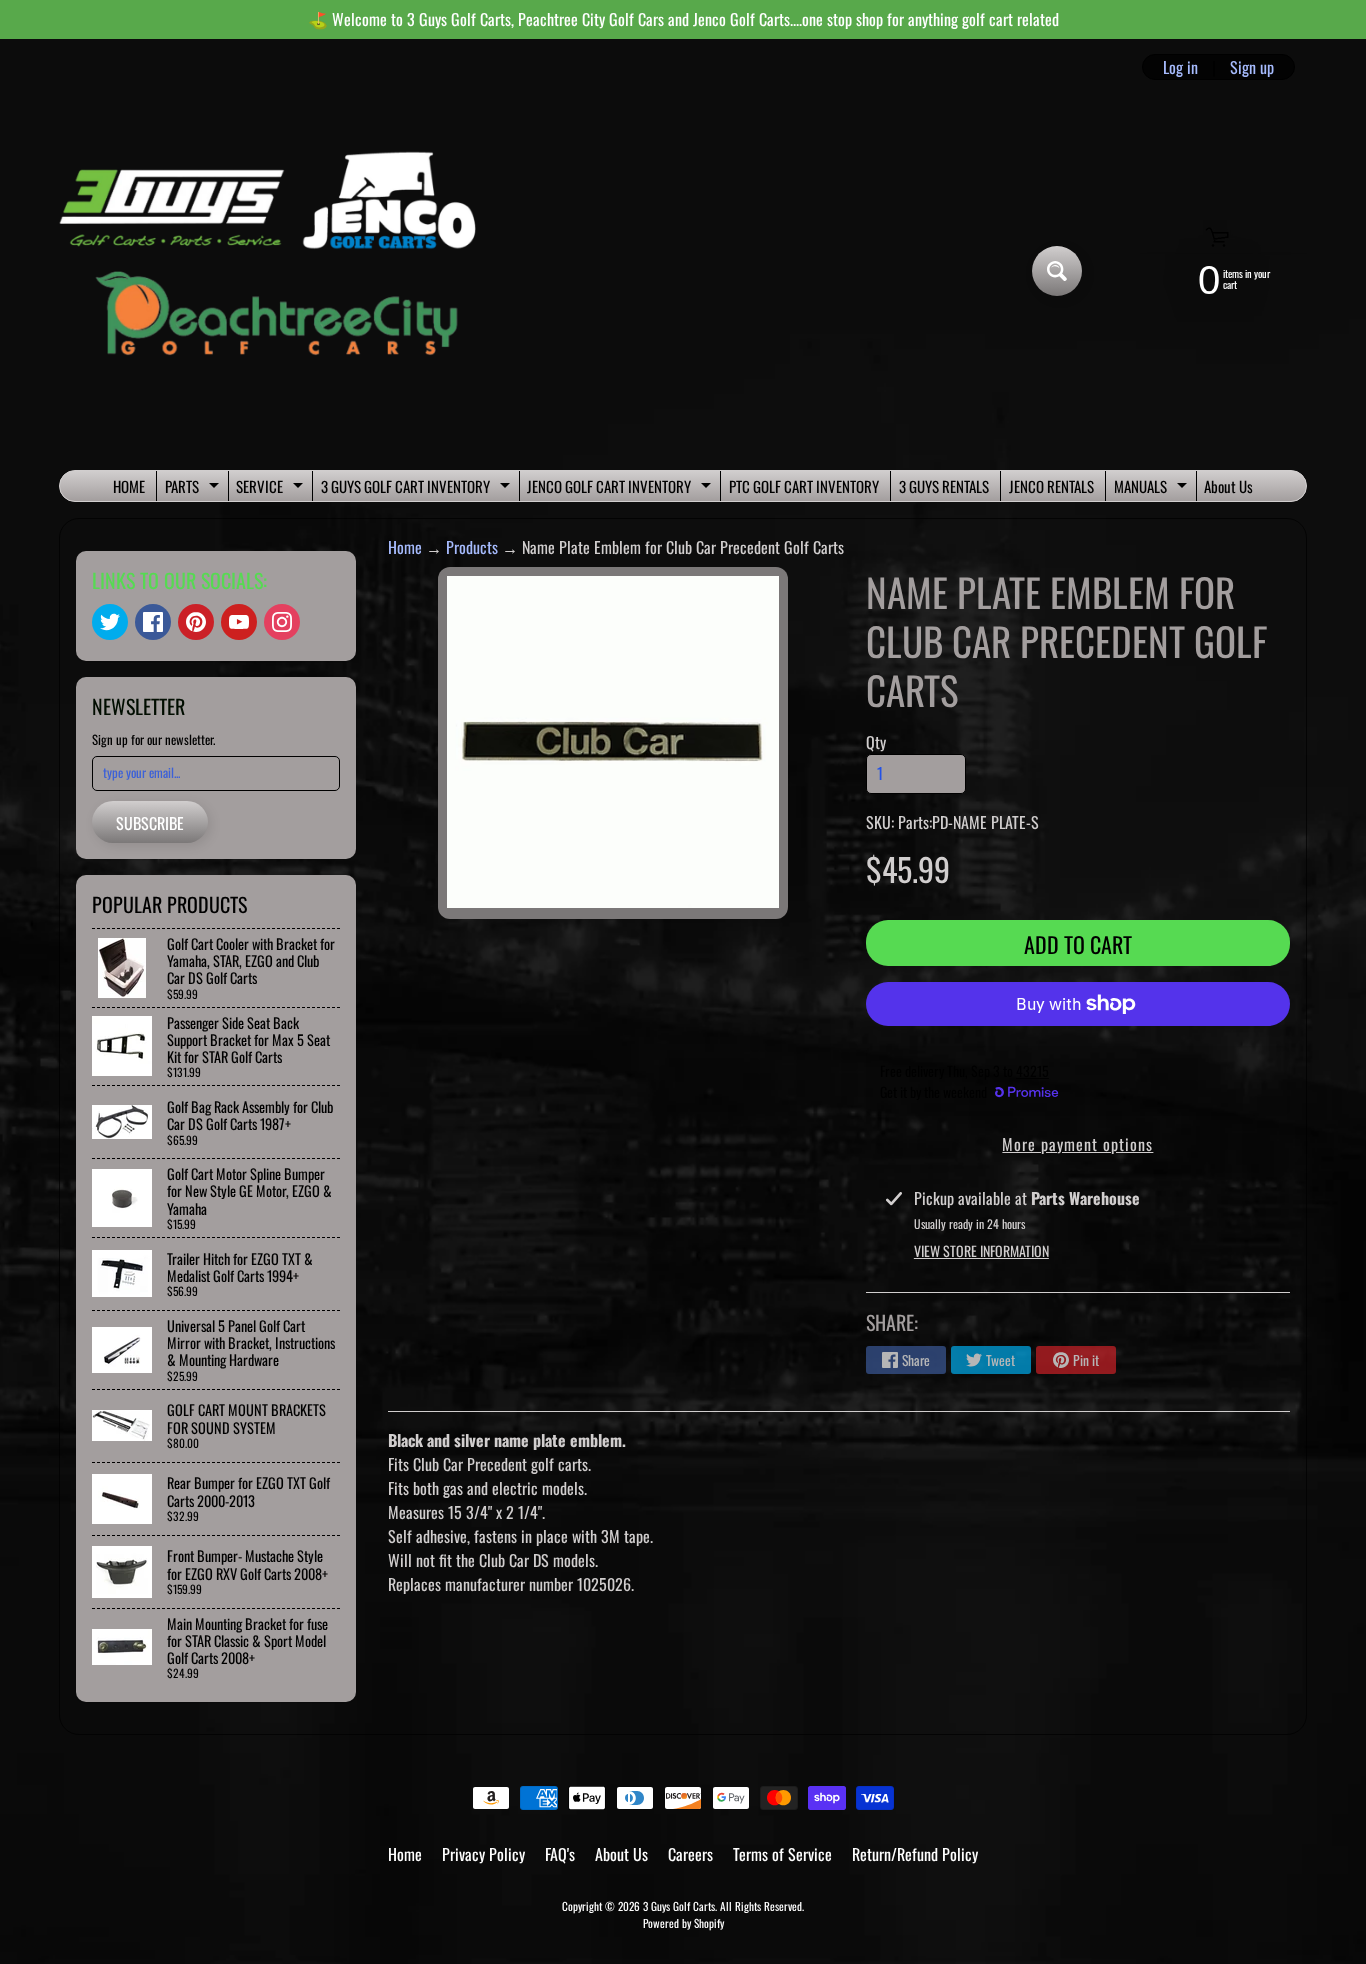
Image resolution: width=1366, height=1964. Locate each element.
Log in (1180, 67)
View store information (981, 1250)
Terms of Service (782, 1854)
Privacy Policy (483, 1854)
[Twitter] (110, 622)
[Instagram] (282, 622)
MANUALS (1153, 488)
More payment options (1077, 1144)
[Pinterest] (196, 622)
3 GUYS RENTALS (944, 486)
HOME (129, 486)
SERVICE (272, 488)
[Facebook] (153, 622)
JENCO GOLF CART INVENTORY (621, 488)
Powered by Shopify (683, 1923)
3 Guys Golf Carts (679, 1906)
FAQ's (560, 1854)
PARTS (194, 488)
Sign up (1252, 67)
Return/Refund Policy (915, 1854)
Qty (876, 742)
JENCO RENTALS (1051, 486)
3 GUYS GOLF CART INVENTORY (418, 488)
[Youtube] (239, 622)
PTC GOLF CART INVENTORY (804, 486)
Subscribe (150, 823)
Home (405, 547)
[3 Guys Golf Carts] (276, 271)
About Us (1228, 486)
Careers (690, 1854)
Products (472, 547)
